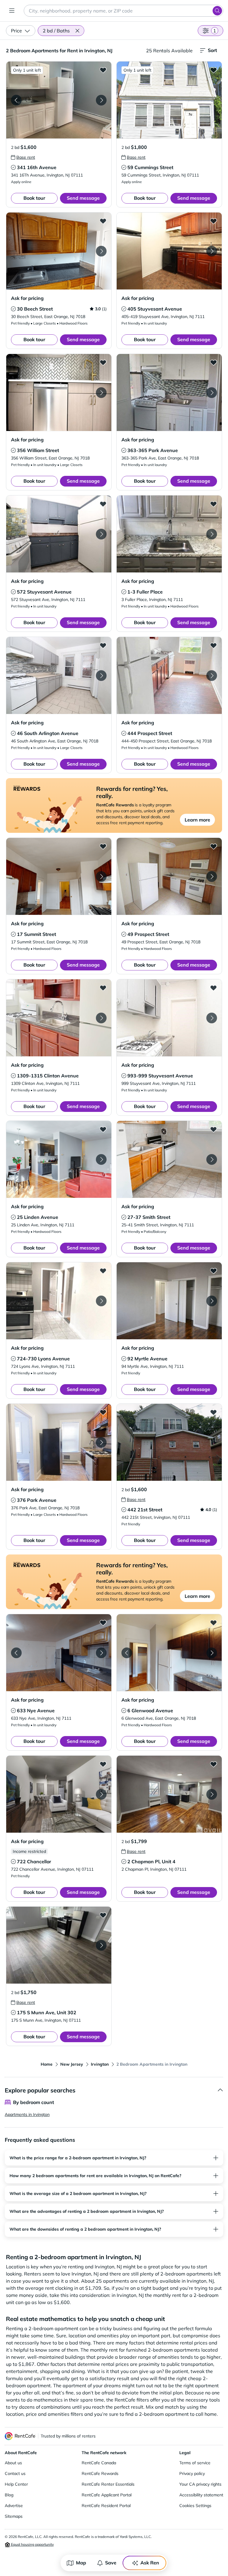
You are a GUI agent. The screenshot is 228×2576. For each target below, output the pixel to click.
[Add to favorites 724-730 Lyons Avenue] (103, 1271)
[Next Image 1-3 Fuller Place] (212, 534)
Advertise (14, 2506)
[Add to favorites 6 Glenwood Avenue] (213, 1623)
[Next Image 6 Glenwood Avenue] (212, 1653)
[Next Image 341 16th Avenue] (101, 100)
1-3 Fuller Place (145, 592)
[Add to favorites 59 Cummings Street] (213, 70)
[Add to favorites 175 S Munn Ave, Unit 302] (103, 1915)
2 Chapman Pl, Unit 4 (151, 1861)
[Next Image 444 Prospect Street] (212, 676)
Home (47, 2064)
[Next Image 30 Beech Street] (101, 251)
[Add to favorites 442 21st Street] (213, 1412)
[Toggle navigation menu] (12, 11)
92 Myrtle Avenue (147, 1359)
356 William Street (38, 450)
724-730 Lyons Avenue (43, 1359)
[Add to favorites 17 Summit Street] (103, 846)
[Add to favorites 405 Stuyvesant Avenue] (213, 221)
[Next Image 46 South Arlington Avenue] (101, 676)
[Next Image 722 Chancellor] (101, 1794)
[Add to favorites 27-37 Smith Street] (213, 1129)
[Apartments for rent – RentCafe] (20, 2436)
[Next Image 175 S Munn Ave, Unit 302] (101, 1945)
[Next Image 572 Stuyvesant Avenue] (101, 534)
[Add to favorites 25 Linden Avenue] (103, 1129)
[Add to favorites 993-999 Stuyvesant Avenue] (213, 988)
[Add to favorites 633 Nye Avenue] (103, 1623)
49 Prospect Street (148, 934)
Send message (83, 198)
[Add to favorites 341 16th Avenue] (103, 70)
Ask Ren (150, 2563)
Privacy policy (192, 2473)
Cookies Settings (195, 2506)
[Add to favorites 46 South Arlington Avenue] (103, 645)
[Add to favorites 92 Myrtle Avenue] (213, 1271)
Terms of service (195, 2463)
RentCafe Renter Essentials (108, 2484)
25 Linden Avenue (38, 1217)
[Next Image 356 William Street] (101, 393)
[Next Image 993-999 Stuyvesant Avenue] (212, 1018)
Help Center (16, 2484)
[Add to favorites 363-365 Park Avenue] (213, 362)
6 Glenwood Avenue (150, 1710)
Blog (9, 2495)
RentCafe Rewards (100, 2473)
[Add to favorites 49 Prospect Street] (213, 846)
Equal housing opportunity (32, 2544)
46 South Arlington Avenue (48, 733)
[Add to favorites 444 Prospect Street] (213, 645)
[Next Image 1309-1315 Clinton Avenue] (101, 1018)
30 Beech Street (35, 309)
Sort (212, 50)
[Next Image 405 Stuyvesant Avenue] (212, 251)
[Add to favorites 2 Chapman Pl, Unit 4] (213, 1764)
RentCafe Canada (99, 2463)
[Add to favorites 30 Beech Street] (103, 221)
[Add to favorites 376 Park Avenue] (103, 1412)
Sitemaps (14, 2516)
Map (81, 2563)
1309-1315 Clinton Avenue (48, 1076)
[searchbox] (123, 11)
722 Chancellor (34, 1861)
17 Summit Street (37, 934)
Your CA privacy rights (200, 2484)
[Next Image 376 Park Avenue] (101, 1442)
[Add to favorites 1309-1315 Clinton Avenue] (103, 988)
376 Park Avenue (37, 1500)
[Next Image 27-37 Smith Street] (212, 1159)
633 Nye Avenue (36, 1710)
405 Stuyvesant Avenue (155, 309)
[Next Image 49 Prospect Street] (212, 876)
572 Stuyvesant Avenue (44, 592)
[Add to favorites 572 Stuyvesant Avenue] (103, 504)
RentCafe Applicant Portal (107, 2495)
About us (13, 2463)
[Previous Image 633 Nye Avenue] (16, 1653)
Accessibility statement (201, 2495)
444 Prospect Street (150, 733)
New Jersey (72, 2064)
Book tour (34, 198)
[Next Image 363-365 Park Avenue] (212, 393)
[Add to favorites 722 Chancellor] (103, 1764)
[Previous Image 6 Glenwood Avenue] (127, 1653)
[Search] (217, 11)
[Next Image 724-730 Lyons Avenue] (101, 1301)
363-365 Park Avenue (153, 450)
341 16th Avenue (37, 167)
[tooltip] (23, 157)
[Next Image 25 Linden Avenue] (101, 1159)
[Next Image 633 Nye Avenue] (101, 1653)
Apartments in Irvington (27, 2114)
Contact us (15, 2473)
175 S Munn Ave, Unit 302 (47, 2012)
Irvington (100, 2064)
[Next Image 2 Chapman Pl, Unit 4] (212, 1794)
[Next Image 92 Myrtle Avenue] (212, 1301)
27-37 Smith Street (149, 1217)
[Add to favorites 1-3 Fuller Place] (213, 504)
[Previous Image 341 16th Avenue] (16, 100)
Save (111, 2563)
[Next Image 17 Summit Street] (101, 876)
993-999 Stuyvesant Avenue (160, 1076)
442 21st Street (145, 1510)
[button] (77, 31)
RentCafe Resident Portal (106, 2506)
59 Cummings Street (150, 167)
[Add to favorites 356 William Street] (103, 362)
